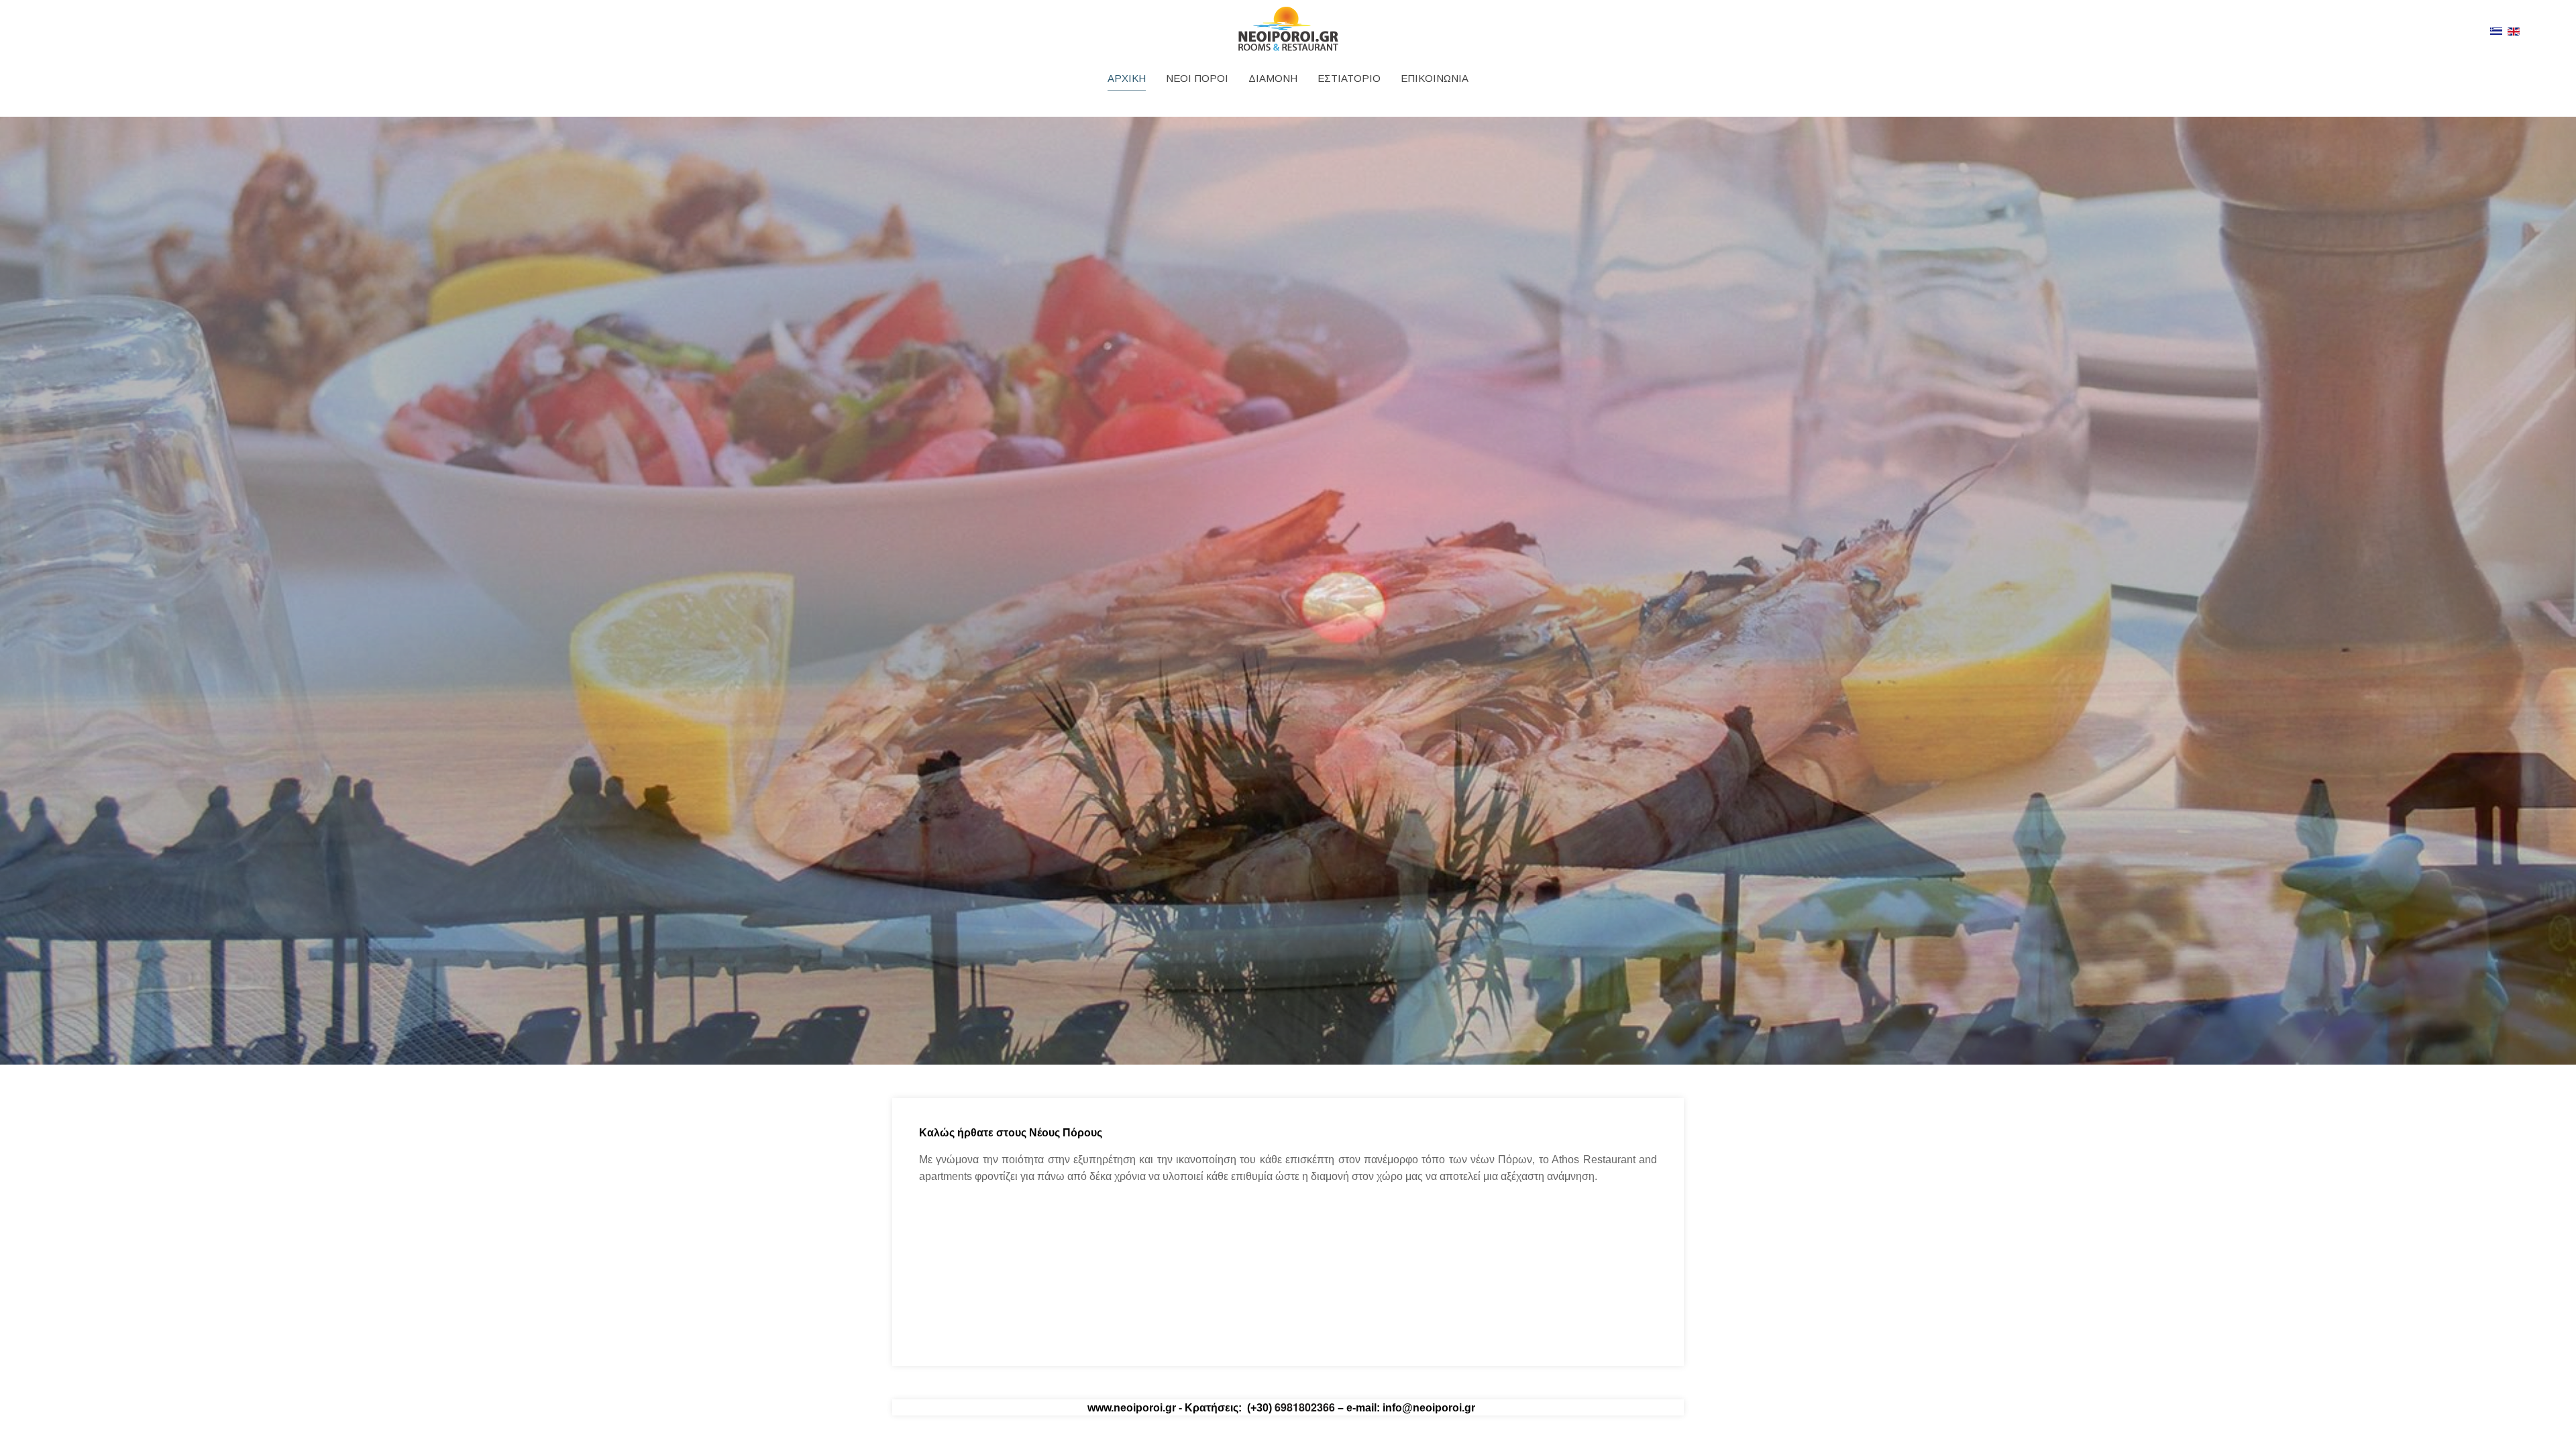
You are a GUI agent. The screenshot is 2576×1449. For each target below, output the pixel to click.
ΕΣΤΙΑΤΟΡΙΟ (1349, 78)
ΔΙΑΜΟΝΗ (1273, 78)
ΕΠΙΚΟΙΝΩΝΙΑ (1435, 78)
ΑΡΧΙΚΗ (1127, 78)
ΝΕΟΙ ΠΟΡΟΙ (1197, 78)
